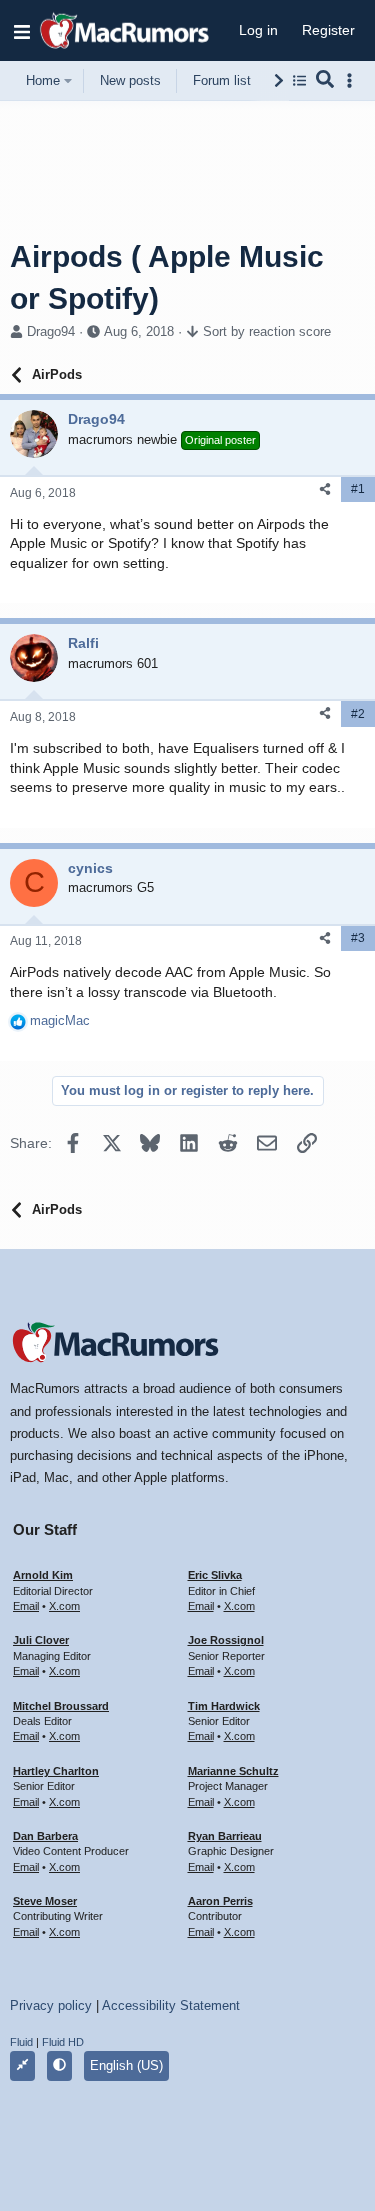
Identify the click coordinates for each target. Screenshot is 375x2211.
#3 (358, 938)
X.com (64, 1606)
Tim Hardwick (224, 1706)
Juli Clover (41, 1640)
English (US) (126, 2065)
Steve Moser (45, 1901)
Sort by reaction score (267, 331)
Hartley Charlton (56, 1771)
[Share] (325, 489)
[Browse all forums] (299, 80)
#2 (358, 714)
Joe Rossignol (226, 1640)
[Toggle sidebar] (353, 80)
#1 (358, 489)
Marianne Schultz (233, 1771)
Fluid (21, 2042)
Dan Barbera (45, 1836)
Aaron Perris (220, 1901)
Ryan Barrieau (225, 1836)
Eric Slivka (215, 1575)
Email (26, 1606)
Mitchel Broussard (61, 1706)
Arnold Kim (43, 1575)
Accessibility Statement (171, 2005)
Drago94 (51, 331)
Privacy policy (51, 2005)
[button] (22, 31)
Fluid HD (63, 2042)
